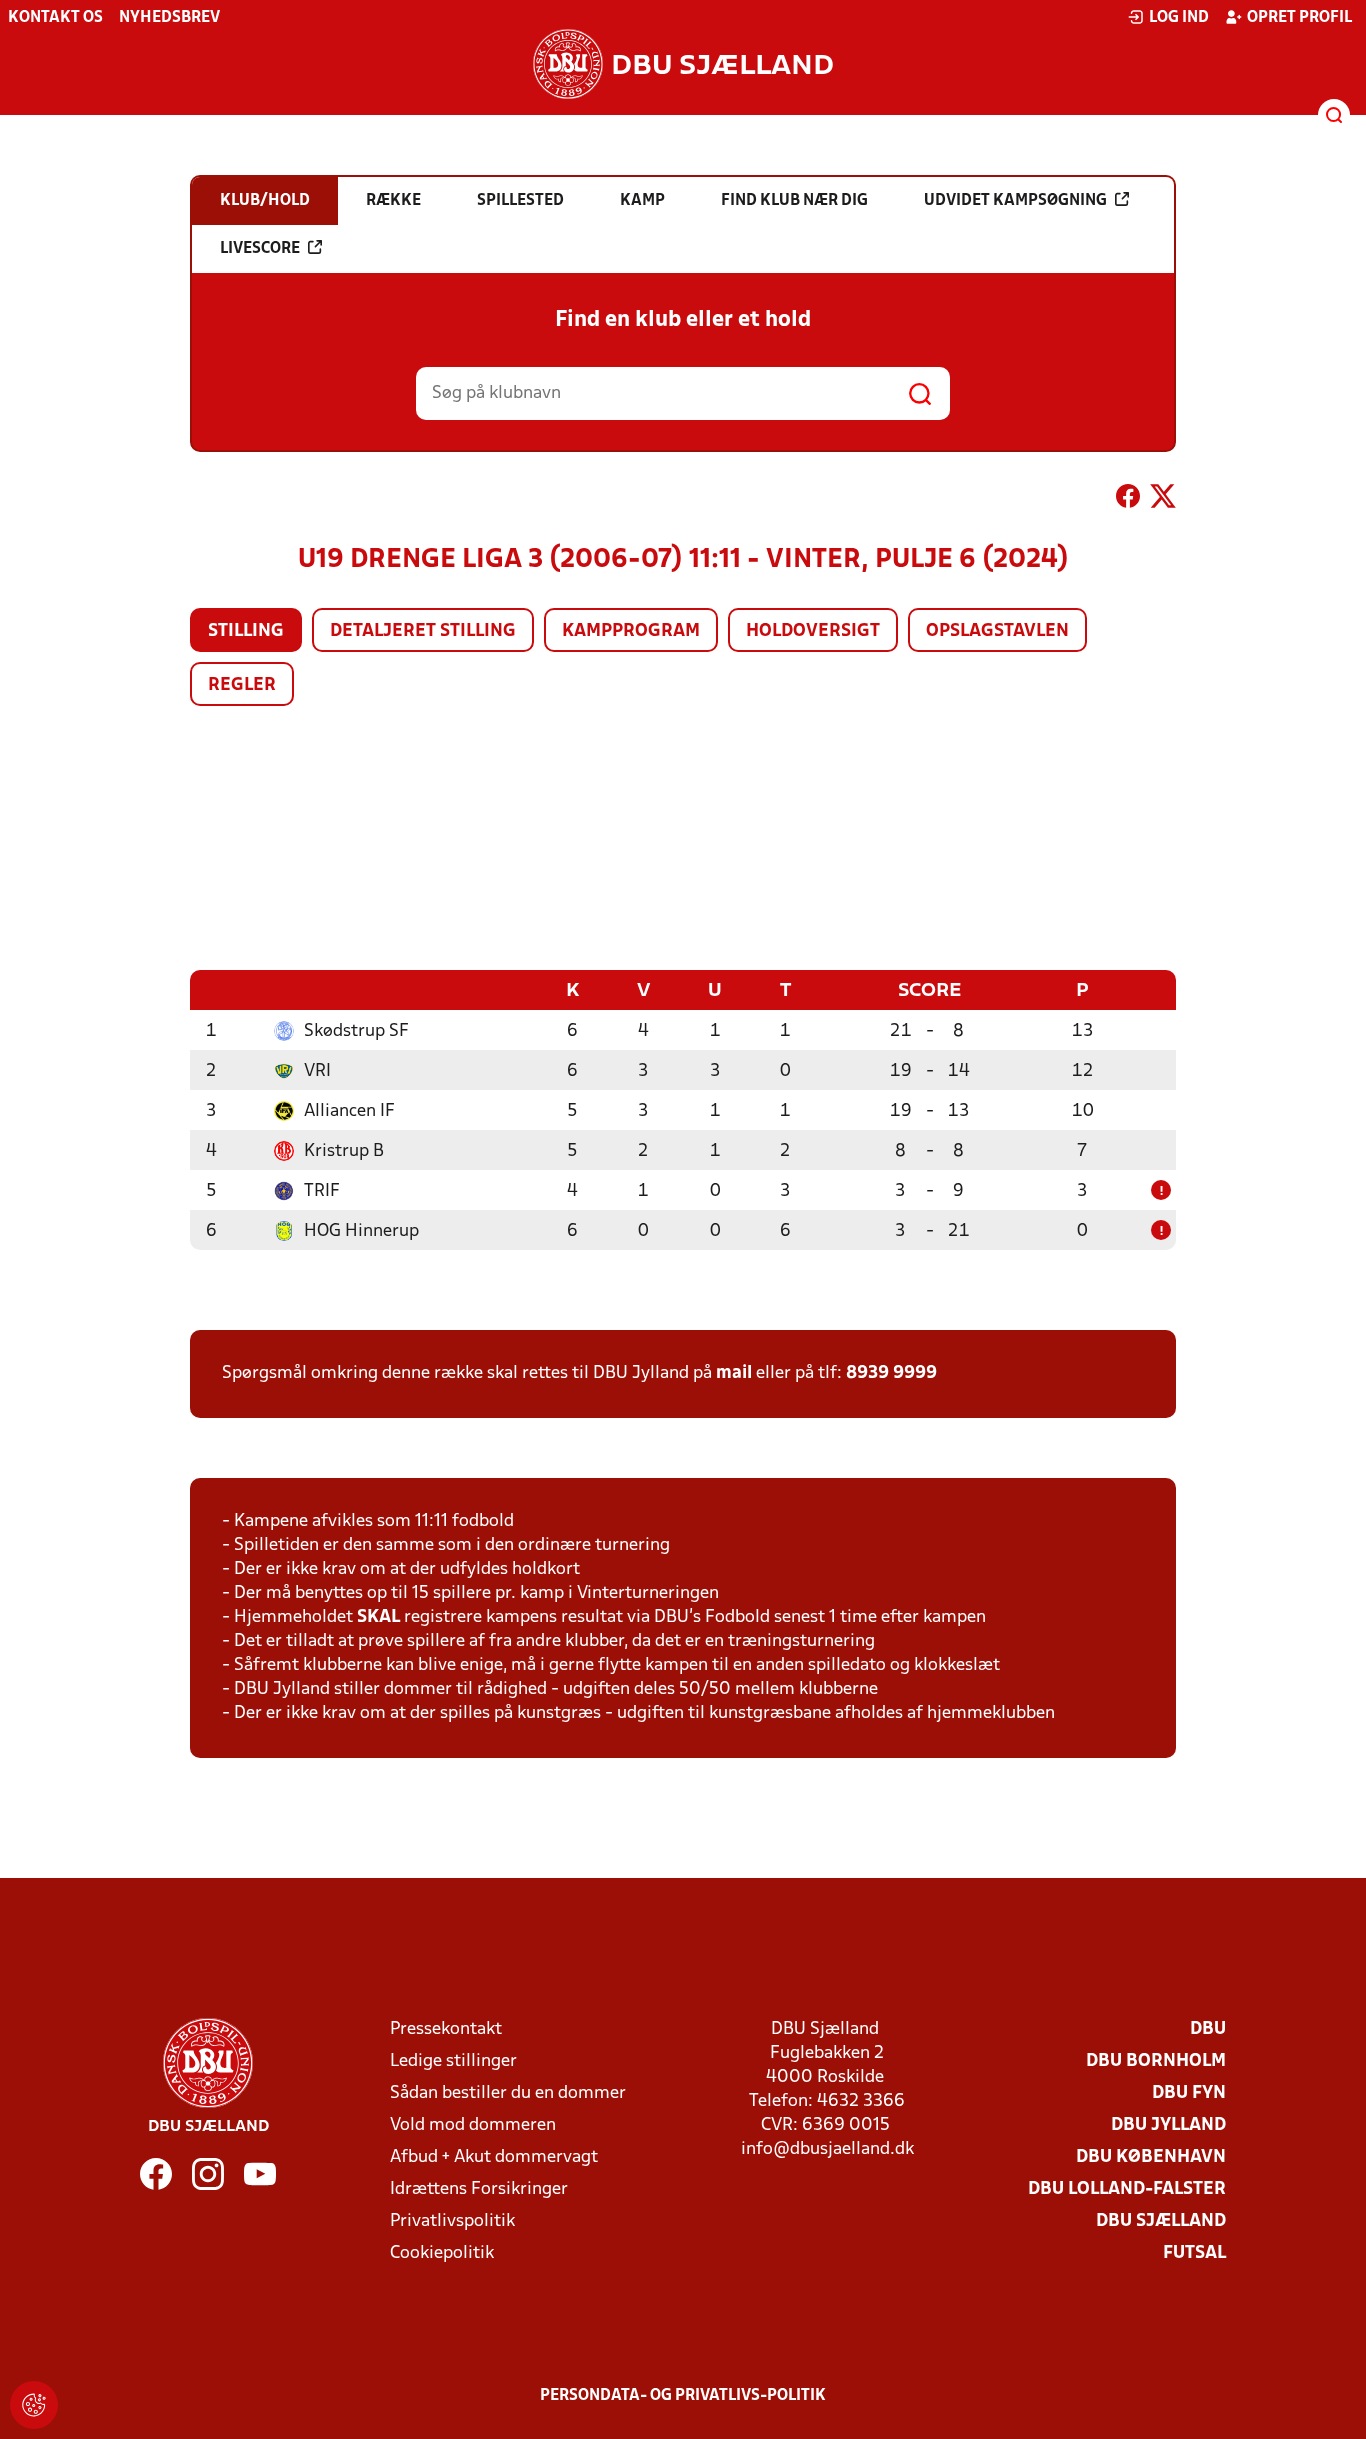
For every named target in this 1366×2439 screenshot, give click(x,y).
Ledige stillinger (453, 2061)
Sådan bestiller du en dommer (508, 2093)
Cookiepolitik (442, 2253)
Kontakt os (55, 18)
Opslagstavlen (997, 631)
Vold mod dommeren (473, 2125)
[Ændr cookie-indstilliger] (34, 2405)
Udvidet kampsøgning (1015, 201)
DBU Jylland (1168, 2125)
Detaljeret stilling (423, 631)
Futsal (1194, 2253)
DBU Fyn (1189, 2093)
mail (734, 1373)
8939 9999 (891, 1373)
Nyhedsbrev (169, 18)
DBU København (1151, 2157)
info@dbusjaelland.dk (827, 2149)
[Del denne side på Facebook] (1128, 500)
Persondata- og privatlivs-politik (683, 2396)
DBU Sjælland (1161, 2221)
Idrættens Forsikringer (479, 2189)
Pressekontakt (446, 2029)
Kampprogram (631, 631)
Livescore (260, 249)
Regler (242, 685)
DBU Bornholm (1156, 2061)
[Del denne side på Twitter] (1163, 500)
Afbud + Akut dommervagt (494, 2157)
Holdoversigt (813, 631)
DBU (1208, 2029)
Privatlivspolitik (452, 2221)
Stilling (246, 631)
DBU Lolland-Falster (1127, 2189)
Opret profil (1299, 18)
